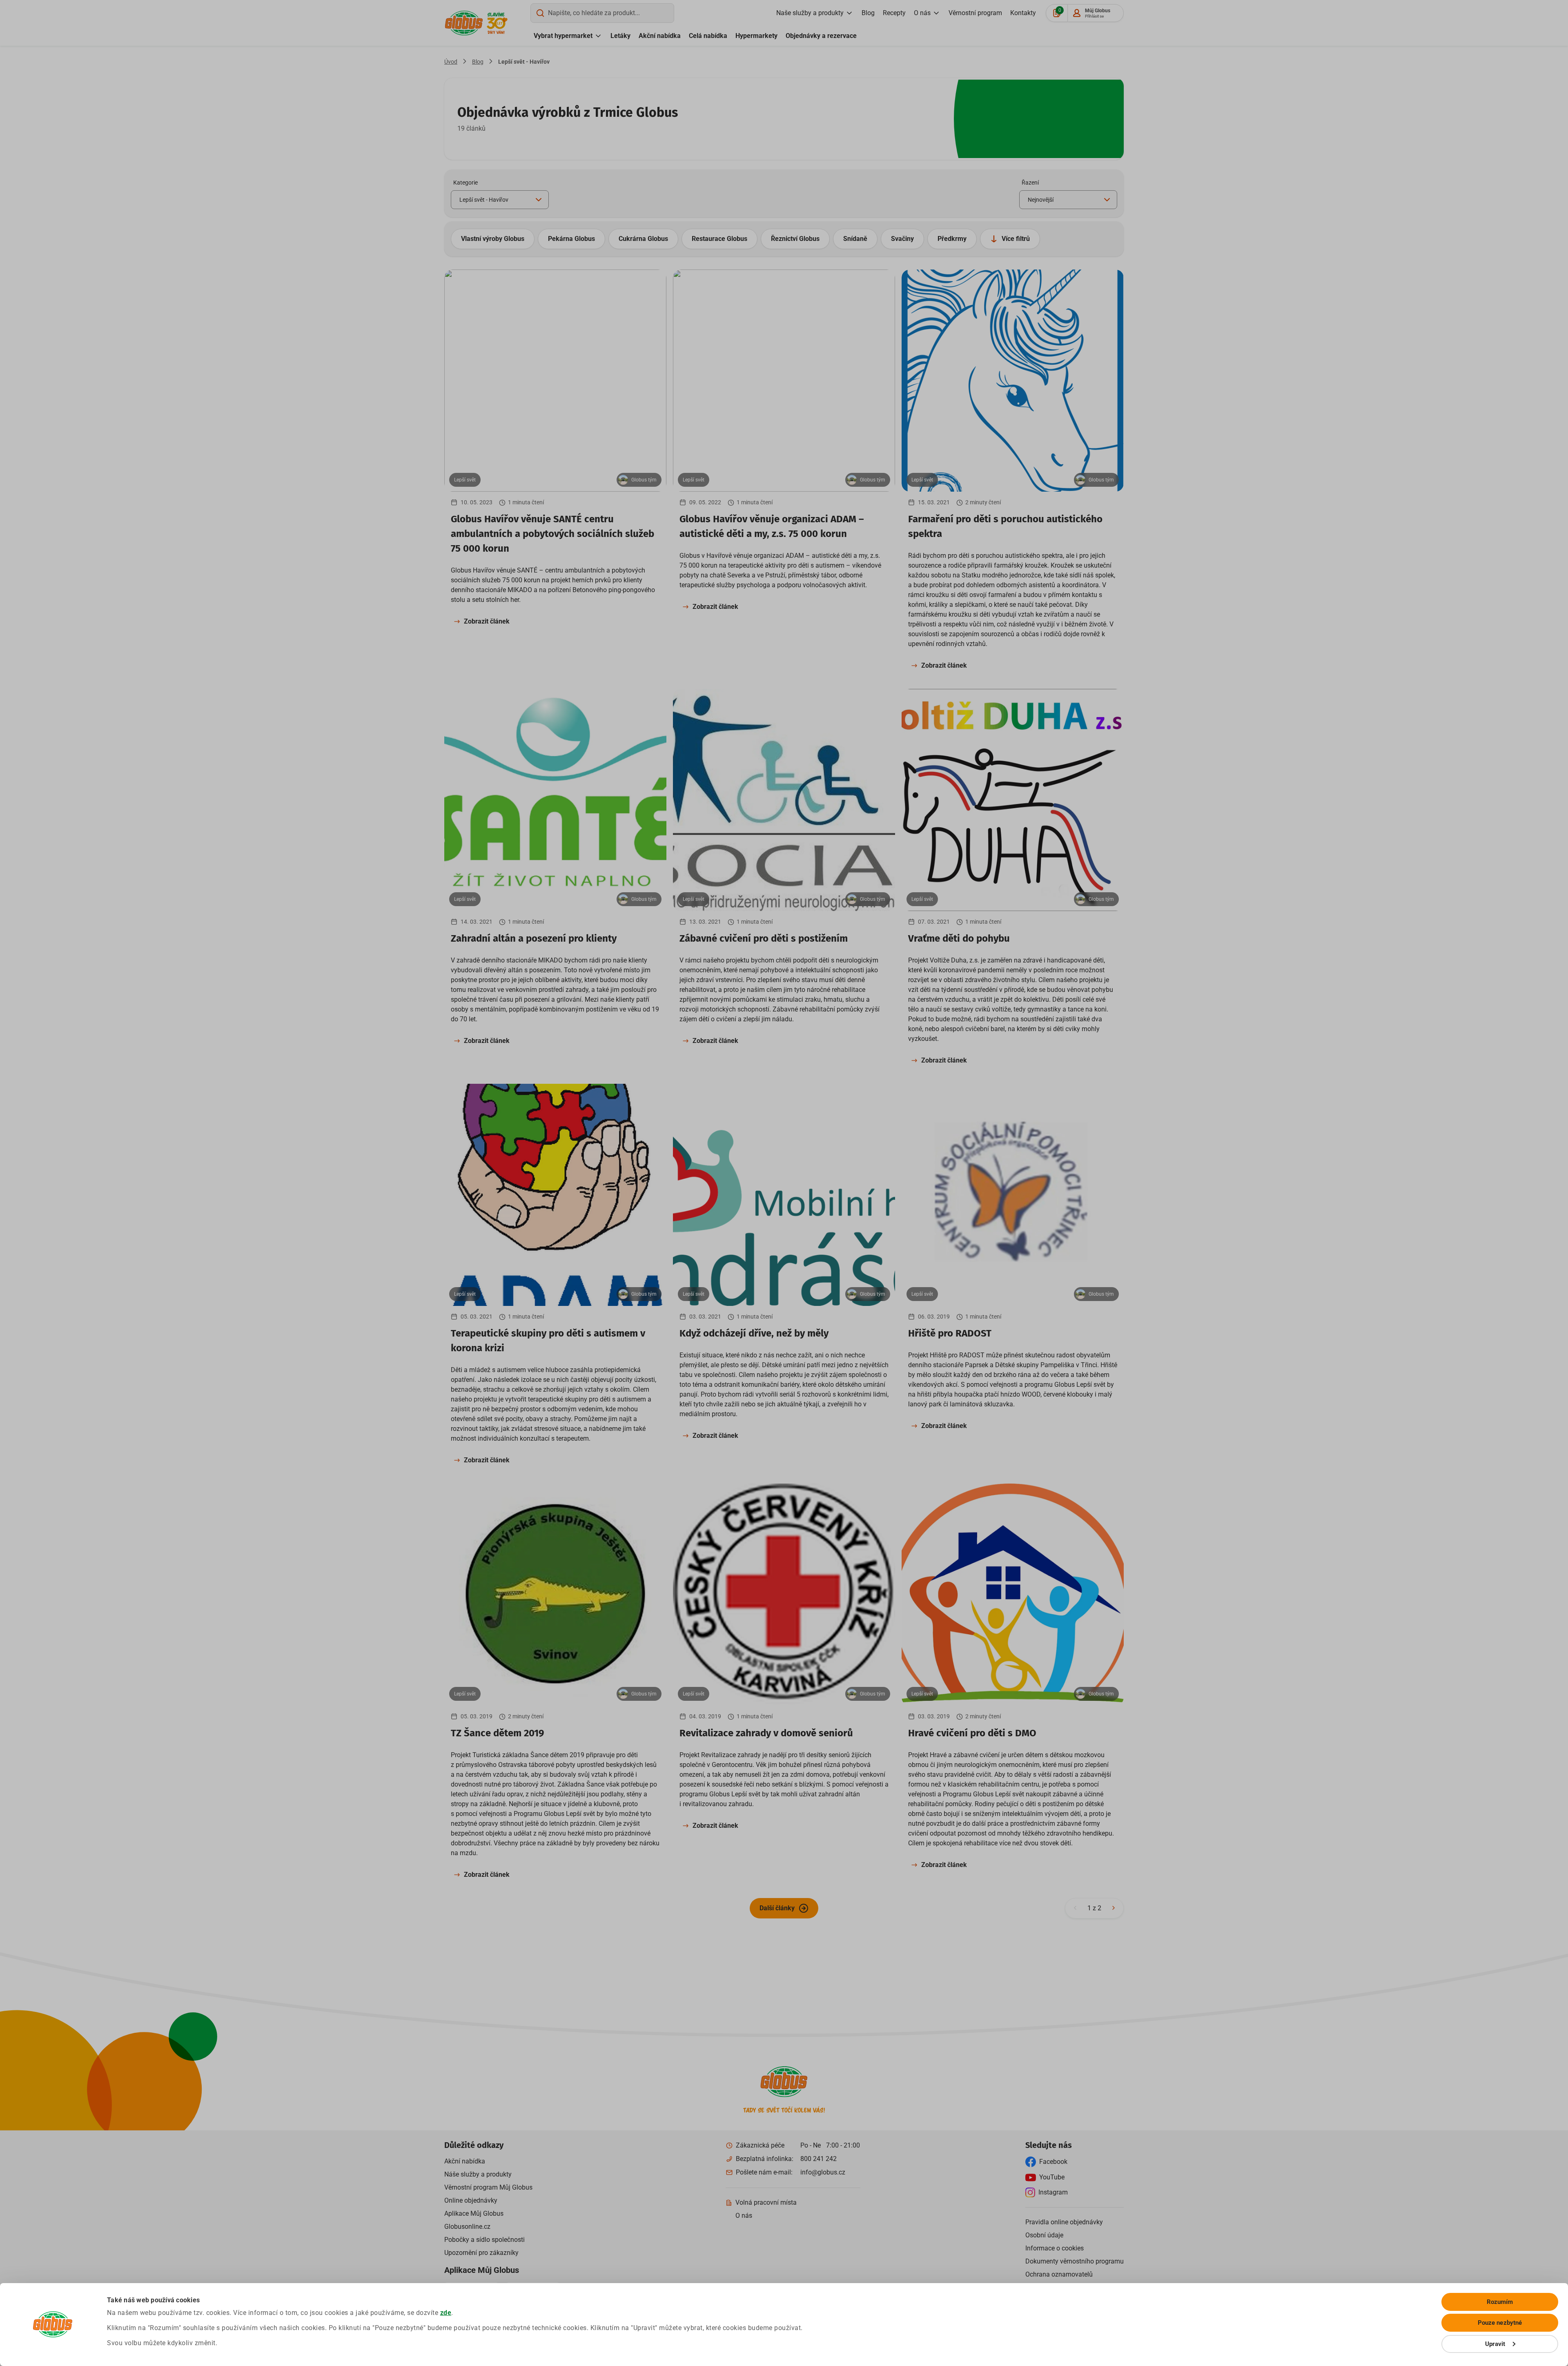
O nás (922, 13)
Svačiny (902, 239)
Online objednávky (471, 2200)
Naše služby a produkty (810, 13)
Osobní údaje (1044, 2235)
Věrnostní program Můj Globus (488, 2187)
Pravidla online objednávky (1064, 2222)
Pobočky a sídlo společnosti (484, 2240)
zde (446, 2313)
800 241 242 (819, 2159)
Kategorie (465, 183)
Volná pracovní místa (766, 2202)
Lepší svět (465, 480)
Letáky (620, 36)
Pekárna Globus (571, 239)
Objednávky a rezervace (821, 36)
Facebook (1053, 2162)
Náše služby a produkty (478, 2174)
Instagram (1053, 2192)
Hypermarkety (756, 36)
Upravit (1495, 2344)
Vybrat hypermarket (563, 36)
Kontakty (1023, 13)
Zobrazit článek (487, 621)
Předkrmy (952, 239)
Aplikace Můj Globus (474, 2213)
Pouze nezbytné (1500, 2323)
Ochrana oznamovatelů (1059, 2274)
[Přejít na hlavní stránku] (464, 23)
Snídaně (855, 239)
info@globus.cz (823, 2172)
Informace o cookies (1055, 2248)
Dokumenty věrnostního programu (1075, 2261)
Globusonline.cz (467, 2227)
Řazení (1030, 183)
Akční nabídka (660, 36)
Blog (868, 13)
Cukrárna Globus (643, 239)
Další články (777, 1908)
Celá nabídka (708, 36)
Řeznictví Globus (795, 239)
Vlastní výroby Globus (493, 239)
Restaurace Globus (719, 239)
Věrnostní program (975, 13)
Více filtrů (1016, 239)
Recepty (894, 13)
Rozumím (1500, 2302)
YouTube (1052, 2177)
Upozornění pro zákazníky (481, 2253)
